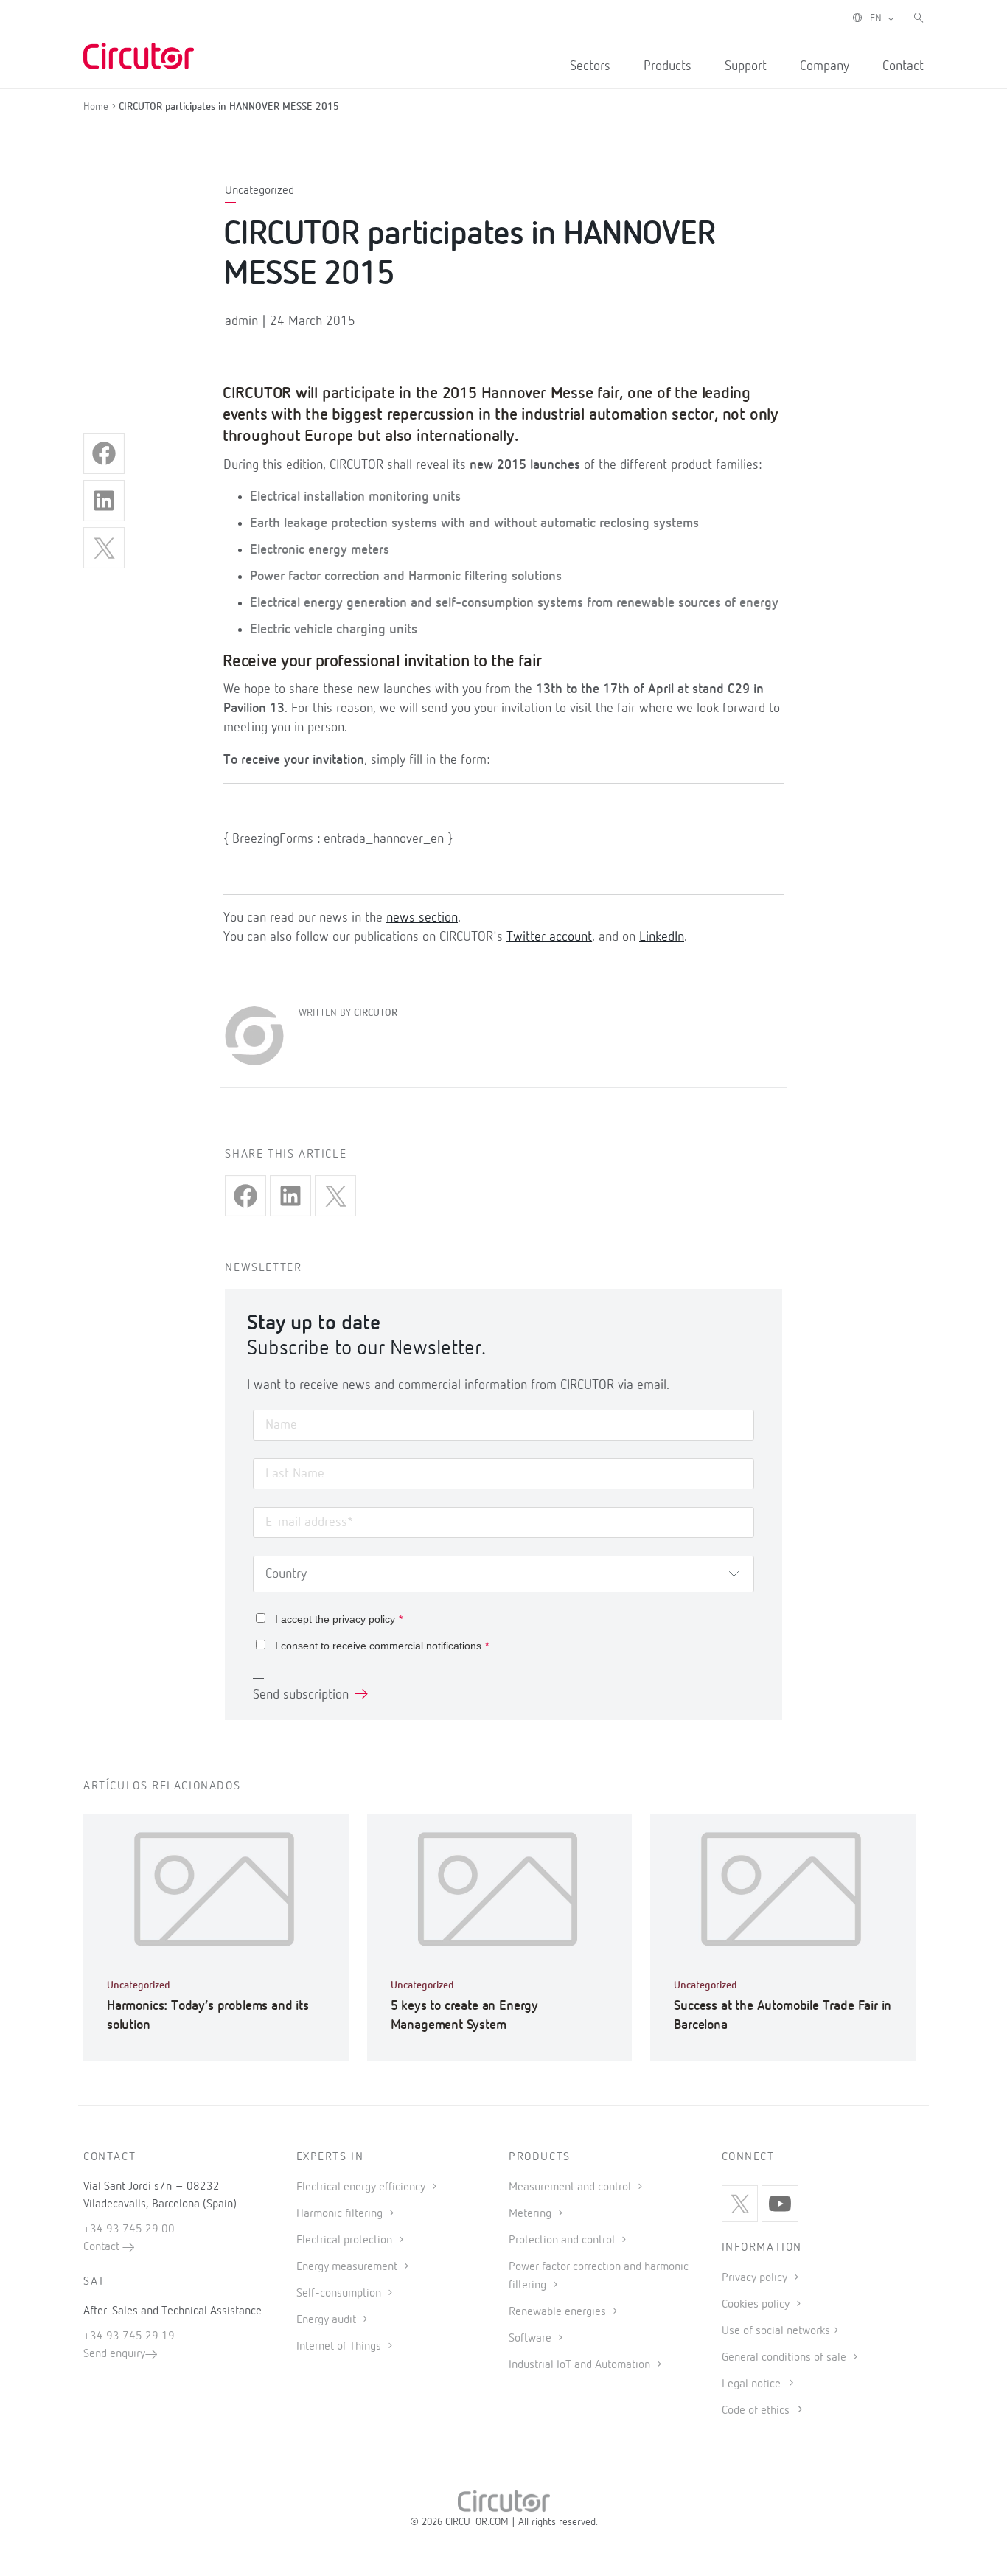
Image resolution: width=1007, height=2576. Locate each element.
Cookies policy (757, 2305)
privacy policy (364, 1619)
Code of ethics (756, 2411)
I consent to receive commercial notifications (382, 1646)
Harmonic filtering (341, 2214)
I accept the (339, 1619)
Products (668, 66)
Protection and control (563, 2241)
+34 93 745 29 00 (129, 2229)
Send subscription (301, 1695)
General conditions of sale (785, 2358)
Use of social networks (776, 2331)
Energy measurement (348, 2267)
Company (825, 66)
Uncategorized (259, 191)
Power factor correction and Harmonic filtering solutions (406, 577)
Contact (903, 66)
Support (746, 66)
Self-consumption (340, 2294)
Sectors (590, 66)
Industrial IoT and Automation (581, 2365)
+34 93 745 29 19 (129, 2336)
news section (422, 918)
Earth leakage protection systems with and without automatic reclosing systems (474, 523)
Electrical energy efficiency (362, 2187)
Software (532, 2339)
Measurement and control (571, 2187)
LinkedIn (662, 937)
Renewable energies (559, 2312)
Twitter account (549, 937)
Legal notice (751, 2384)
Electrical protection (346, 2241)
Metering (532, 2214)
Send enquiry (114, 2354)
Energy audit (328, 2320)
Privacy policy (756, 2278)
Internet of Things (340, 2347)
